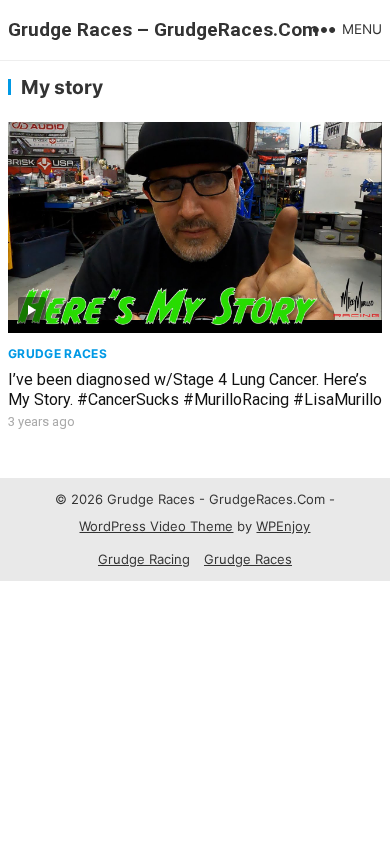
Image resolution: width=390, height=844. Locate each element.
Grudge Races (57, 353)
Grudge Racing (144, 559)
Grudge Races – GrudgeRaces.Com (163, 29)
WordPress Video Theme (156, 526)
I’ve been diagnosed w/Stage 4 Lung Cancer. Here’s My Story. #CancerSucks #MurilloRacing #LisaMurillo (195, 390)
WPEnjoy (283, 526)
